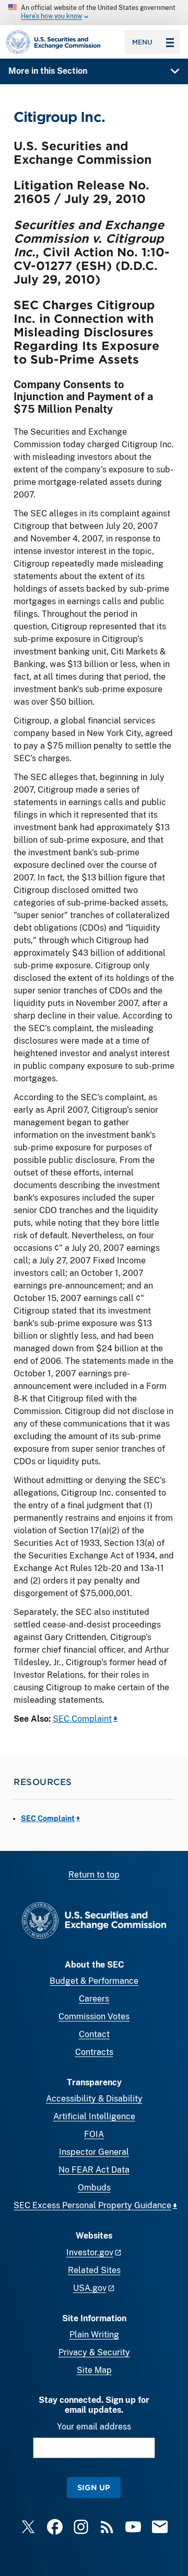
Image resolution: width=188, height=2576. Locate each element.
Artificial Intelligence (94, 2116)
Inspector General (94, 2152)
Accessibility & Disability (94, 2099)
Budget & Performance (94, 1981)
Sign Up (94, 2487)
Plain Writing (94, 2335)
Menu (142, 42)
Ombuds (94, 2188)
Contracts (94, 2052)
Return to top (94, 1875)
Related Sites (94, 2270)
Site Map (94, 2370)
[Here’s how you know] (94, 13)
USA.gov (90, 2288)
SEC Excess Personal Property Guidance (92, 2205)
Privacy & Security (94, 2352)
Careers (94, 1999)
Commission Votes (94, 2016)
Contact (94, 2034)
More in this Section (48, 71)
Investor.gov (90, 2252)
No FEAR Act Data (94, 2170)
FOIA (94, 2134)
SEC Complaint (82, 1719)
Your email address (94, 2427)
